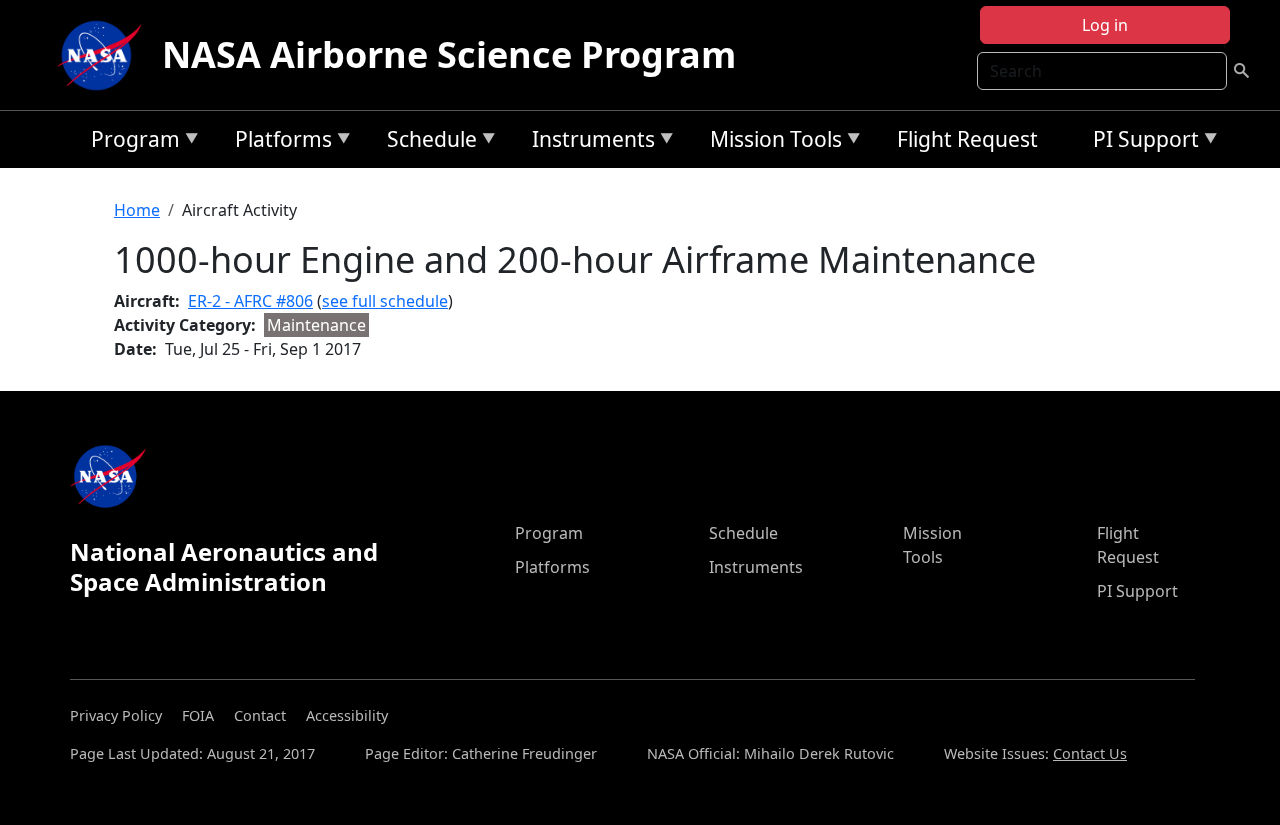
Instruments (588, 142)
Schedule (427, 142)
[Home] (104, 55)
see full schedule (385, 301)
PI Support (1141, 142)
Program (130, 142)
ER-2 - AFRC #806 (250, 301)
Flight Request (967, 139)
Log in (1105, 25)
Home (137, 210)
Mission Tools (771, 142)
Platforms (278, 142)
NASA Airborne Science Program (449, 54)
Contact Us (1090, 753)
